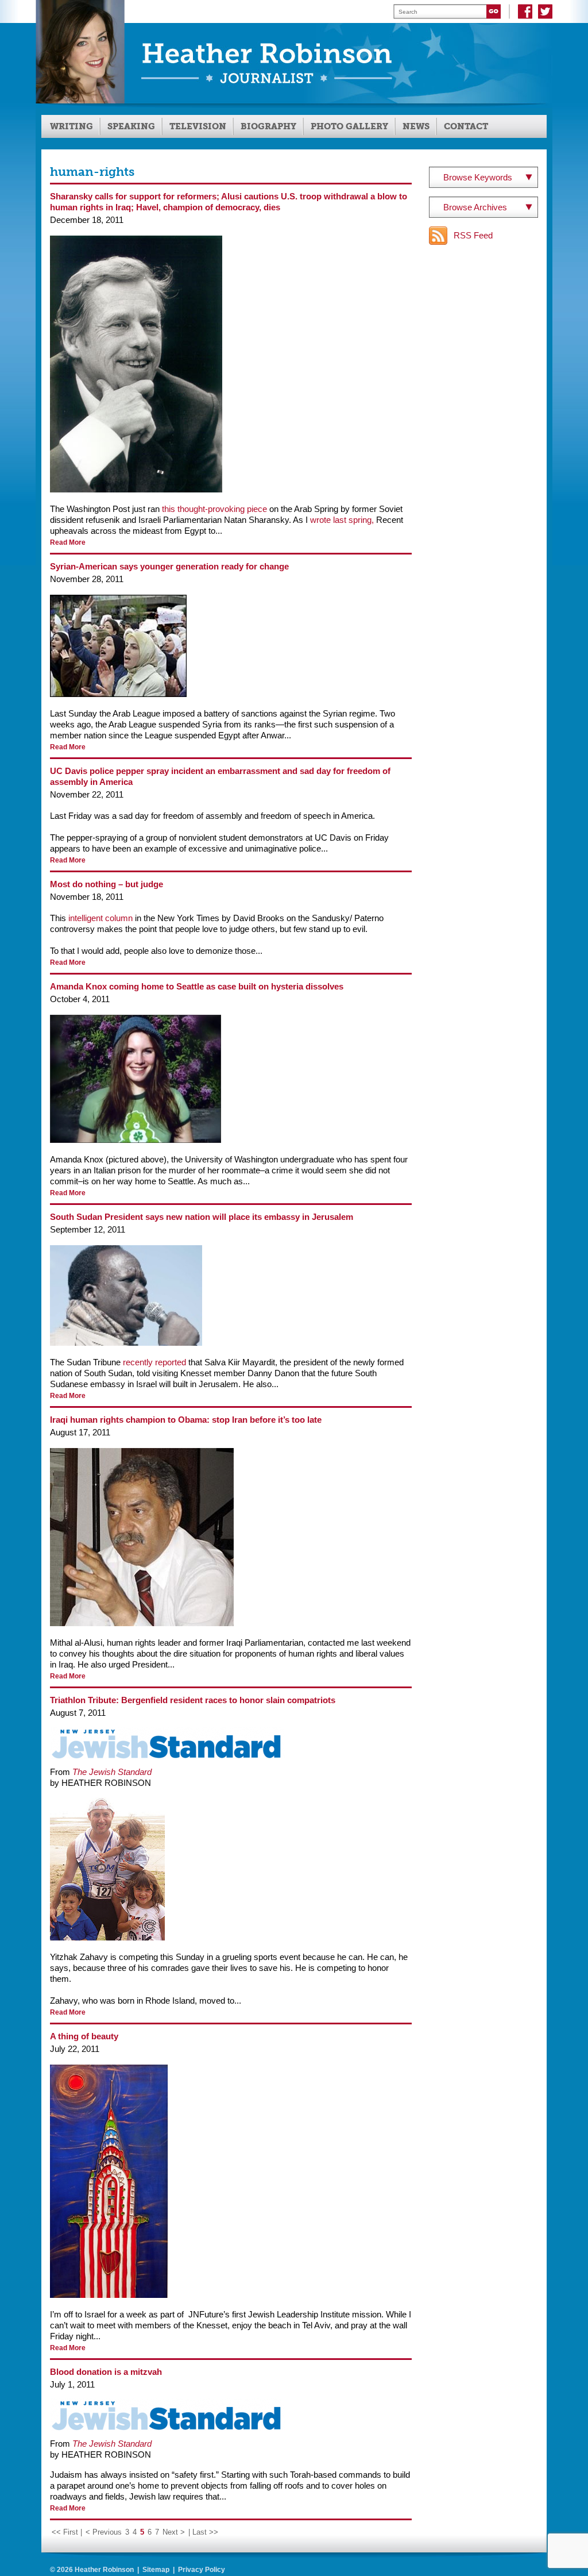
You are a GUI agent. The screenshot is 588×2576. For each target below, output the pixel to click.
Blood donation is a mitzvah (106, 2372)
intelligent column (99, 918)
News (416, 126)
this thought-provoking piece (214, 509)
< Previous (104, 2532)
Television (198, 126)
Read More (68, 542)
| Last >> (203, 2532)
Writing (71, 126)
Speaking (131, 126)
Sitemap (156, 2570)
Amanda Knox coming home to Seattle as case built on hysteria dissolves (197, 986)
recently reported (154, 1362)
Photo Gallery (349, 126)
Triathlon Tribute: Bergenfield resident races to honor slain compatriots (193, 1700)
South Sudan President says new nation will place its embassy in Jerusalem (202, 1217)
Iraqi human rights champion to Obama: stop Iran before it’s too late (186, 1420)
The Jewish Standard (112, 1772)
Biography (268, 126)
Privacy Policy (202, 2570)
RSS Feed (473, 235)
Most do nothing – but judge (107, 884)
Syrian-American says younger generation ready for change (169, 566)
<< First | (67, 2532)
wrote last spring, (342, 520)
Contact (466, 126)
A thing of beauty (84, 2036)
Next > (174, 2532)
